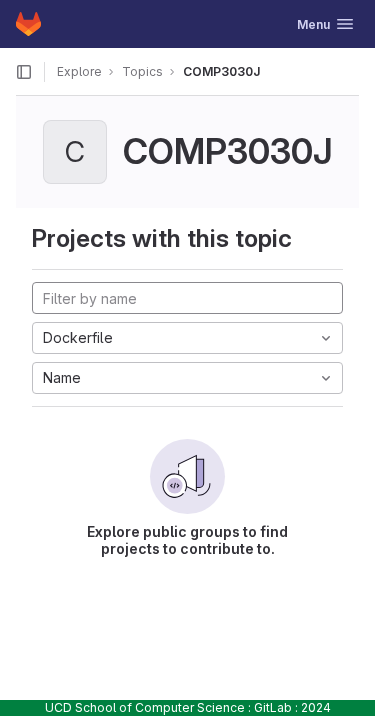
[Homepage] (28, 24)
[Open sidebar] (24, 72)
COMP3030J (221, 71)
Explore (79, 71)
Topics (142, 71)
